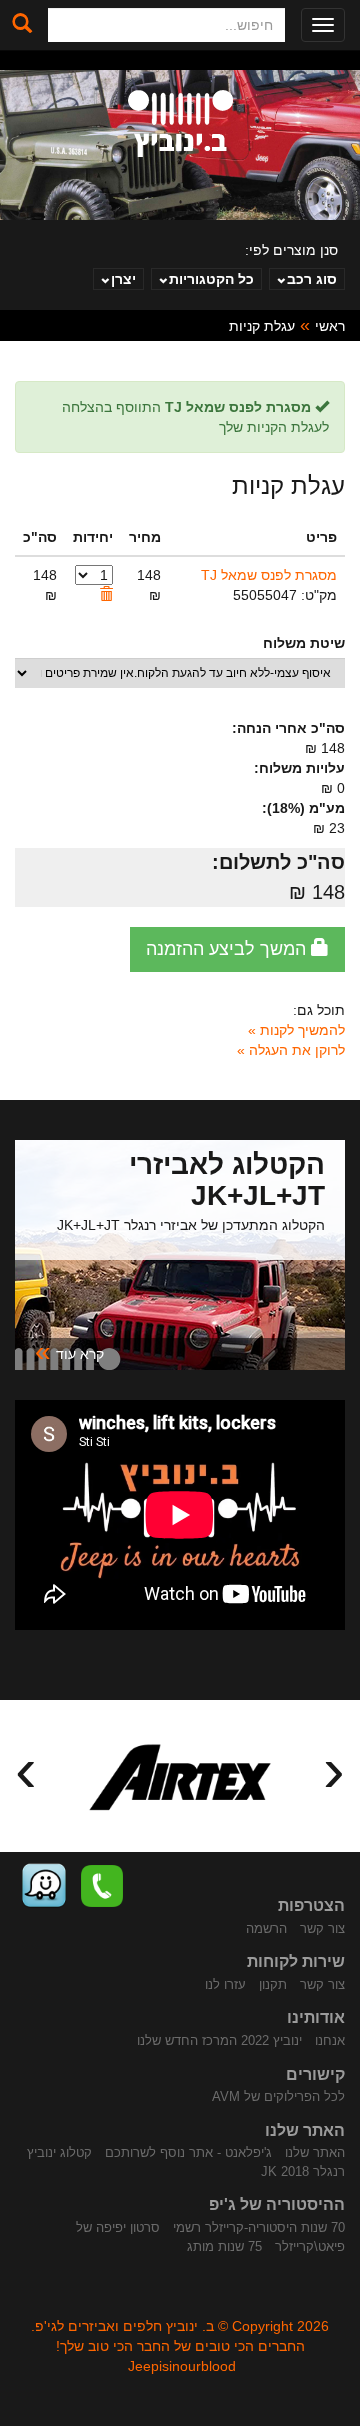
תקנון (273, 1984)
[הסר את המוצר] (106, 595)
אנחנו (330, 2040)
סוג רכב (312, 279)
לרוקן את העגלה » (291, 1050)
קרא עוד (69, 1352)
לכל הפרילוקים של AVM (278, 2096)
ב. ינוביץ (180, 123)
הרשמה (266, 1928)
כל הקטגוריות (211, 279)
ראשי (330, 326)
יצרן (123, 279)
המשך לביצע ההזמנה (228, 949)
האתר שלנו (315, 2152)
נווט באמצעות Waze (44, 1886)
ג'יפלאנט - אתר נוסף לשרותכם (188, 2152)
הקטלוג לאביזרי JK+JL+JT (227, 1180)
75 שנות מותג (224, 2246)
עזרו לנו (225, 1984)
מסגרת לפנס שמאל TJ (269, 575)
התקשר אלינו (102, 1886)
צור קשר (322, 1928)
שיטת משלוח (304, 643)
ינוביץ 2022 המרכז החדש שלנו (219, 2040)
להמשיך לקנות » (296, 1030)
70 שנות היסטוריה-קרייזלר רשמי (259, 2227)
